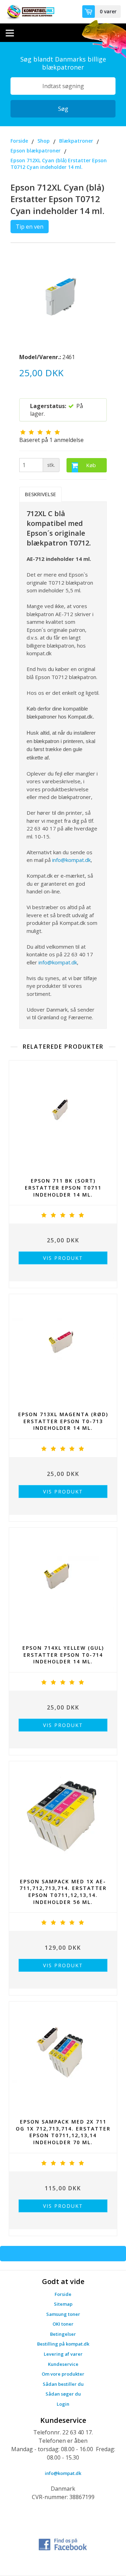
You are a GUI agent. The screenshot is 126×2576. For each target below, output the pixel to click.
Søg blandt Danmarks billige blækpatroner (63, 63)
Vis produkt (63, 1258)
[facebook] (63, 2543)
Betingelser (63, 2334)
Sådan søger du (63, 2394)
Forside (63, 2294)
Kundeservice (63, 2364)
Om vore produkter (63, 2374)
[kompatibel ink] (30, 12)
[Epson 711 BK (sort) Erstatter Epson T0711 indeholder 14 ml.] (63, 1116)
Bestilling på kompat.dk (63, 2344)
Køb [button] (91, 465)
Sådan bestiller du (63, 2384)
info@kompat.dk (71, 860)
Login (63, 2404)
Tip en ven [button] (30, 227)
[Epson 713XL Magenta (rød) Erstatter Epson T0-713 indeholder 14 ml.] (63, 1350)
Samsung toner (63, 2314)
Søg (63, 109)
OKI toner (63, 2324)
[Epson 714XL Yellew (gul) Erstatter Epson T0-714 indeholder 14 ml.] (63, 1583)
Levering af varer (63, 2354)
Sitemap (63, 2304)
